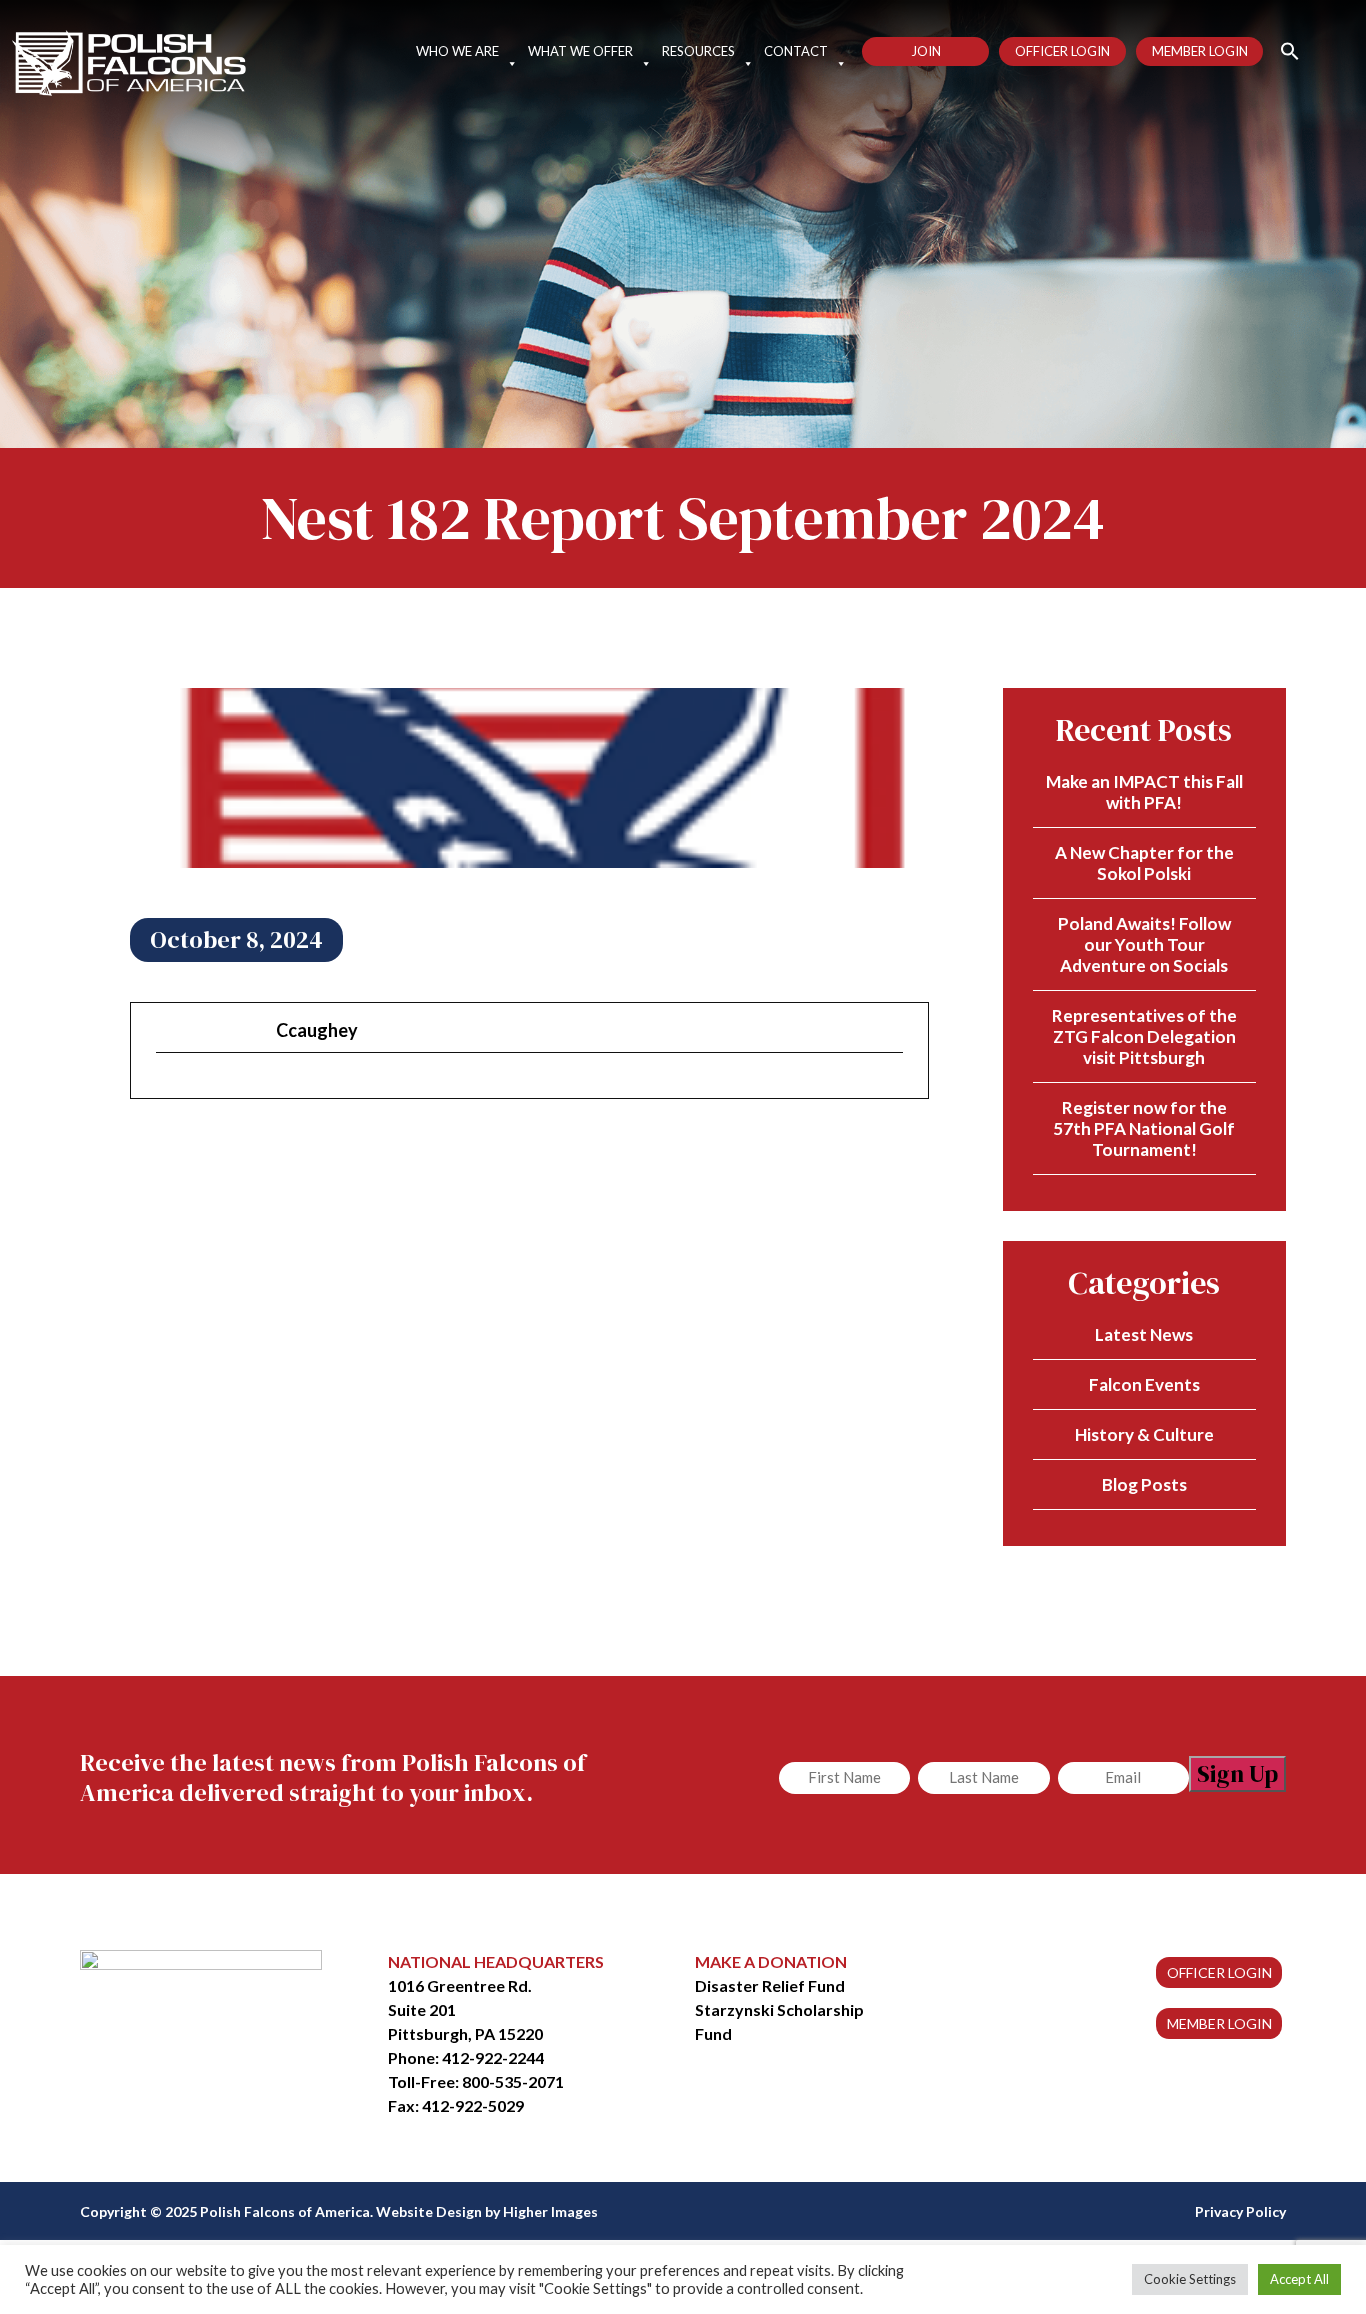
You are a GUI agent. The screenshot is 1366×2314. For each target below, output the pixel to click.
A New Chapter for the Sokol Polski (1144, 863)
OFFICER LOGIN (1219, 1972)
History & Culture (1144, 1434)
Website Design (429, 2211)
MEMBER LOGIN (1219, 2023)
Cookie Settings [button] (1190, 2279)
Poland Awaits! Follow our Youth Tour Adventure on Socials (1144, 944)
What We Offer (580, 51)
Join (926, 51)
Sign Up (1237, 1773)
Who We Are (457, 51)
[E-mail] (168, 1087)
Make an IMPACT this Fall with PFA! (1144, 792)
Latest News (1144, 1334)
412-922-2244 (493, 2057)
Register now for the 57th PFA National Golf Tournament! (1144, 1128)
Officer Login (1062, 51)
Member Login (1200, 51)
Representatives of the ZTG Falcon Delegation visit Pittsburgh (1144, 1036)
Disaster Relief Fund (770, 1985)
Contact (796, 51)
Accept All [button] (1299, 2279)
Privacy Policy (1240, 2211)
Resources (698, 51)
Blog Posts (1144, 1484)
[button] (1281, 49)
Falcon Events (1144, 1384)
